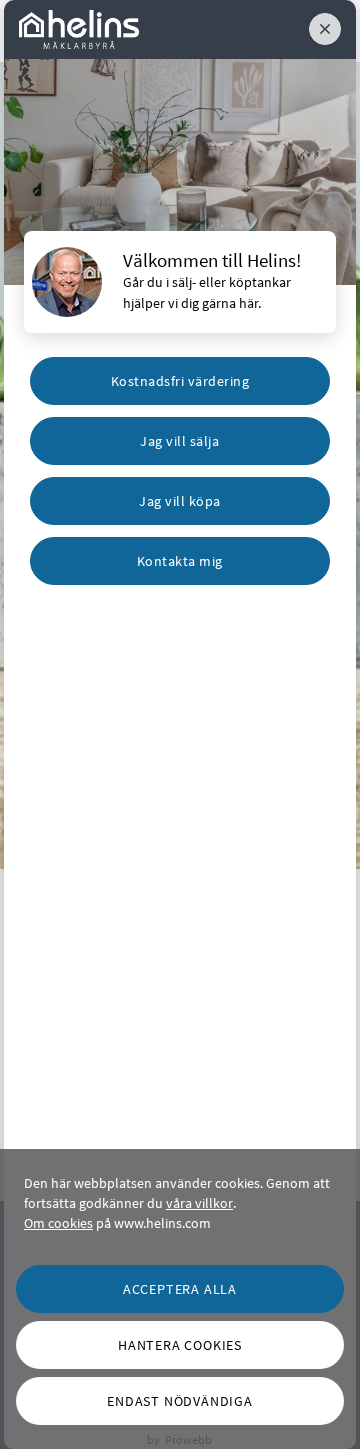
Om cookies (58, 1223)
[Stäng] (325, 29)
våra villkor (199, 1203)
